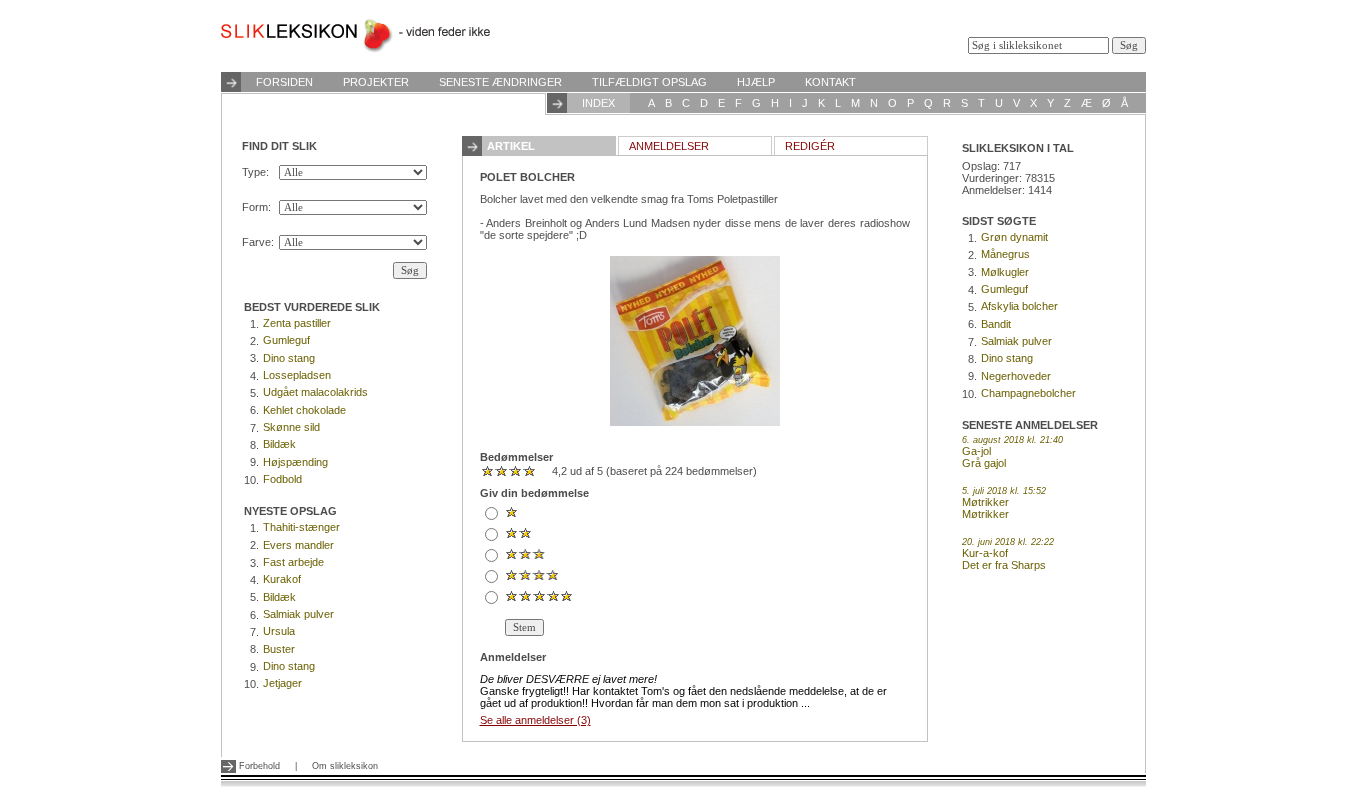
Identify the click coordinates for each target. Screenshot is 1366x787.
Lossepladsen (297, 375)
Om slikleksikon (345, 766)
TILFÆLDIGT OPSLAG (649, 82)
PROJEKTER (376, 82)
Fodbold (282, 479)
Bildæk (279, 444)
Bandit (996, 324)
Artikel (511, 146)
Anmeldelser (669, 146)
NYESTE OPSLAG (290, 511)
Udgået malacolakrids (315, 392)
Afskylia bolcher (1019, 306)
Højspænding (295, 462)
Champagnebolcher (1028, 393)
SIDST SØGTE (999, 221)
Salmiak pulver (298, 614)
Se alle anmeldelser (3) (535, 720)
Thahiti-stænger (301, 527)
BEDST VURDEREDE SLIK (312, 307)
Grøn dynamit (1014, 237)
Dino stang (289, 358)
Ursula (279, 631)
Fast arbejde (293, 562)
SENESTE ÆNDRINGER (500, 82)
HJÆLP (756, 82)
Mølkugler (1005, 272)
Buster (279, 649)
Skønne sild (291, 427)
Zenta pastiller (297, 323)
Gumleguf (286, 340)
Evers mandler (298, 545)
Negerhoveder (1016, 376)
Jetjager (282, 683)
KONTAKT (830, 82)
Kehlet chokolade (304, 410)
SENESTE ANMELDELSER (1030, 425)
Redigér (810, 146)
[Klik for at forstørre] (695, 341)
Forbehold (259, 766)
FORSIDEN (284, 82)
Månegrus (1005, 254)
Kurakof (282, 579)
